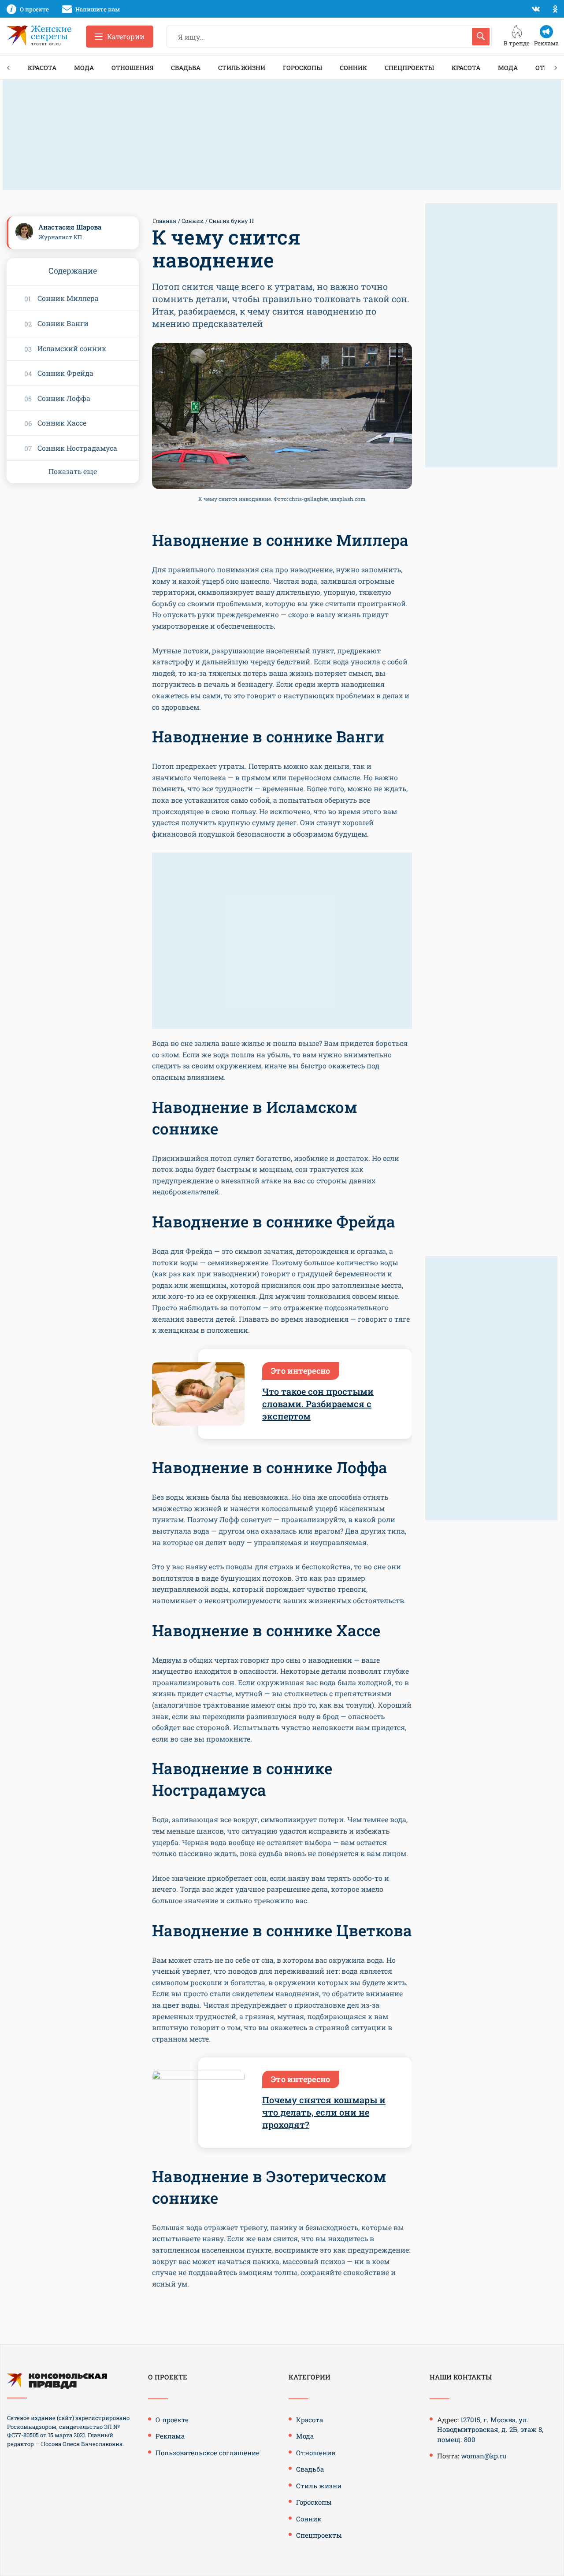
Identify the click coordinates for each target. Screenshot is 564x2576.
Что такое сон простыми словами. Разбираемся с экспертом (318, 1404)
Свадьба (186, 68)
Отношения (132, 68)
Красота (42, 68)
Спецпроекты (409, 68)
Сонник (353, 68)
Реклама (170, 2436)
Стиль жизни (242, 68)
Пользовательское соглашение (208, 2453)
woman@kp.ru (484, 2456)
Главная (165, 221)
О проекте (172, 2420)
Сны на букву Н (231, 221)
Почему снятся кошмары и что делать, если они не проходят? (324, 2112)
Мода (84, 68)
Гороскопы (302, 68)
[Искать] (481, 37)
